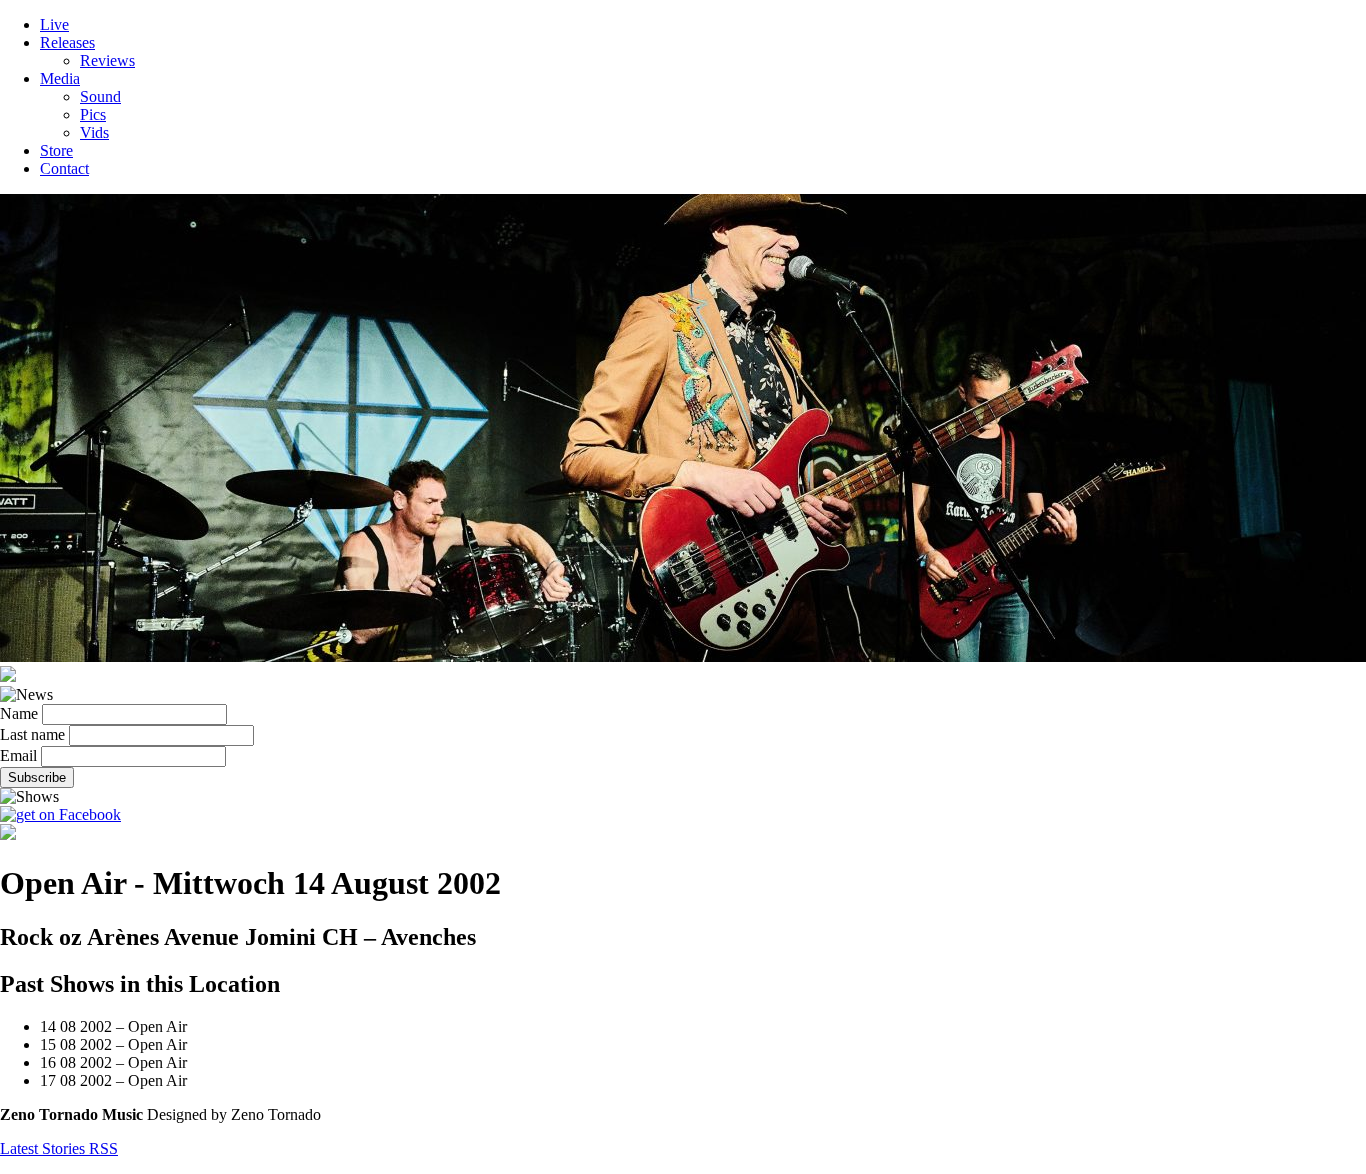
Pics (93, 114)
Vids (94, 132)
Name (19, 713)
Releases (67, 42)
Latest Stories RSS (59, 1148)
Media (60, 78)
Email (18, 755)
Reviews (107, 60)
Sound (100, 96)
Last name (32, 734)
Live (54, 24)
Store (56, 150)
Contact (64, 168)
